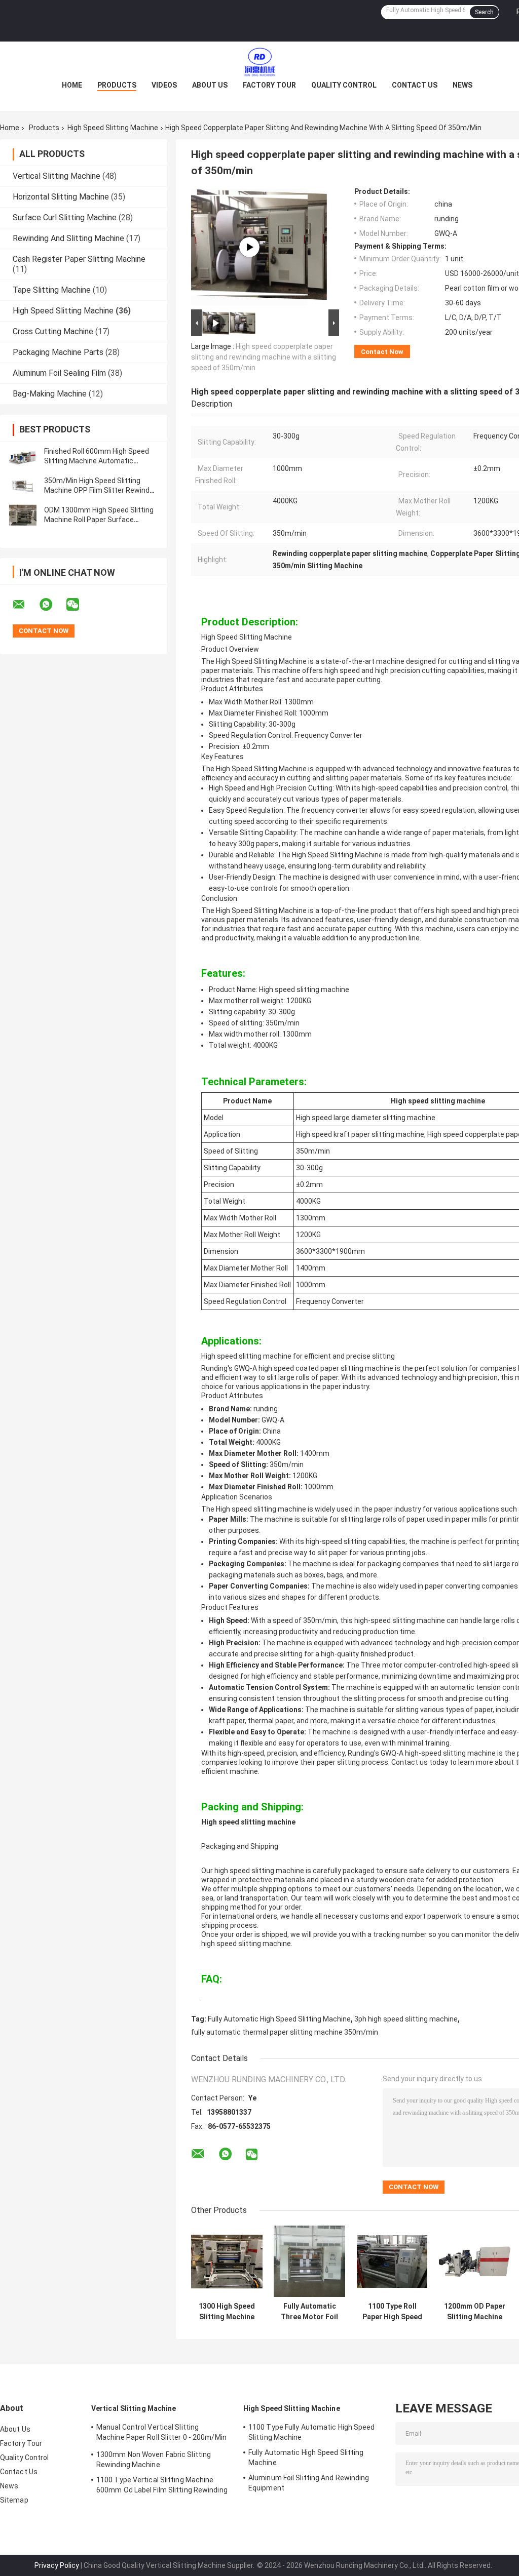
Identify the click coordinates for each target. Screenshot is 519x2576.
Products (117, 85)
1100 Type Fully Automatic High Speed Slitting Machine (312, 2432)
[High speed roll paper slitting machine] (249, 247)
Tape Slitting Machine (52, 290)
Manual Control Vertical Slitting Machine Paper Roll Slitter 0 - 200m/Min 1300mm (161, 2434)
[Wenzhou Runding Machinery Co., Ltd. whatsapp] (52, 605)
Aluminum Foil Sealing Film (59, 373)
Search (484, 12)
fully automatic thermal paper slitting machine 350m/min (285, 2032)
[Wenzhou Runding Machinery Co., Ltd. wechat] (79, 605)
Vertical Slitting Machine (57, 176)
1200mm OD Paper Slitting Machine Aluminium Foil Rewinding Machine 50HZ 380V (475, 2312)
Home (72, 85)
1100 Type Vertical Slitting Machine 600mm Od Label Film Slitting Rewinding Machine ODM (162, 2486)
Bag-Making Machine (50, 394)
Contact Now (382, 352)
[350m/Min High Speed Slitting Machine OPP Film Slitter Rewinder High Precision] (23, 486)
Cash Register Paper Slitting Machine (79, 259)
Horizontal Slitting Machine (61, 197)
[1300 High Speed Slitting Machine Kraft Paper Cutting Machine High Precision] (227, 2261)
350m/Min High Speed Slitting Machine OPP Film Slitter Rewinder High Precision (100, 490)
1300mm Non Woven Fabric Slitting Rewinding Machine (154, 2460)
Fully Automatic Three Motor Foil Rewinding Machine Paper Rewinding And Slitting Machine (309, 2312)
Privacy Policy (57, 2565)
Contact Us (415, 85)
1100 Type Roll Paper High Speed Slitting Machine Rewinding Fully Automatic (392, 2312)
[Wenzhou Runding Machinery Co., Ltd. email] (25, 605)
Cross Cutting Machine (53, 331)
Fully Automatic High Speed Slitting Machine (279, 2019)
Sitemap (14, 2500)
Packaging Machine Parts (58, 352)
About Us (210, 85)
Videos (164, 85)
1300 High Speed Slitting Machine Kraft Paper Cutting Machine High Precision (227, 2312)
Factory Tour (269, 85)
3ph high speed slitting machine (406, 2019)
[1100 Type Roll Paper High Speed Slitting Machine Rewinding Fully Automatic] (392, 2261)
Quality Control (344, 85)
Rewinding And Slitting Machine (68, 238)
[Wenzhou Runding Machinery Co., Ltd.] (259, 62)
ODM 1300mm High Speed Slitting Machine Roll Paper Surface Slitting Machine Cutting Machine (99, 520)
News (462, 85)
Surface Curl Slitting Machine (65, 217)
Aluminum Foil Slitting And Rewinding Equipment (309, 2483)
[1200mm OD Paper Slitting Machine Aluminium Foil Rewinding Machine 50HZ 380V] (475, 2261)
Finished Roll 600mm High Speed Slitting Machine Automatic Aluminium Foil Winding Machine (97, 461)
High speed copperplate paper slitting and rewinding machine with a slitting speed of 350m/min (264, 357)
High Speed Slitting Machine (113, 128)
